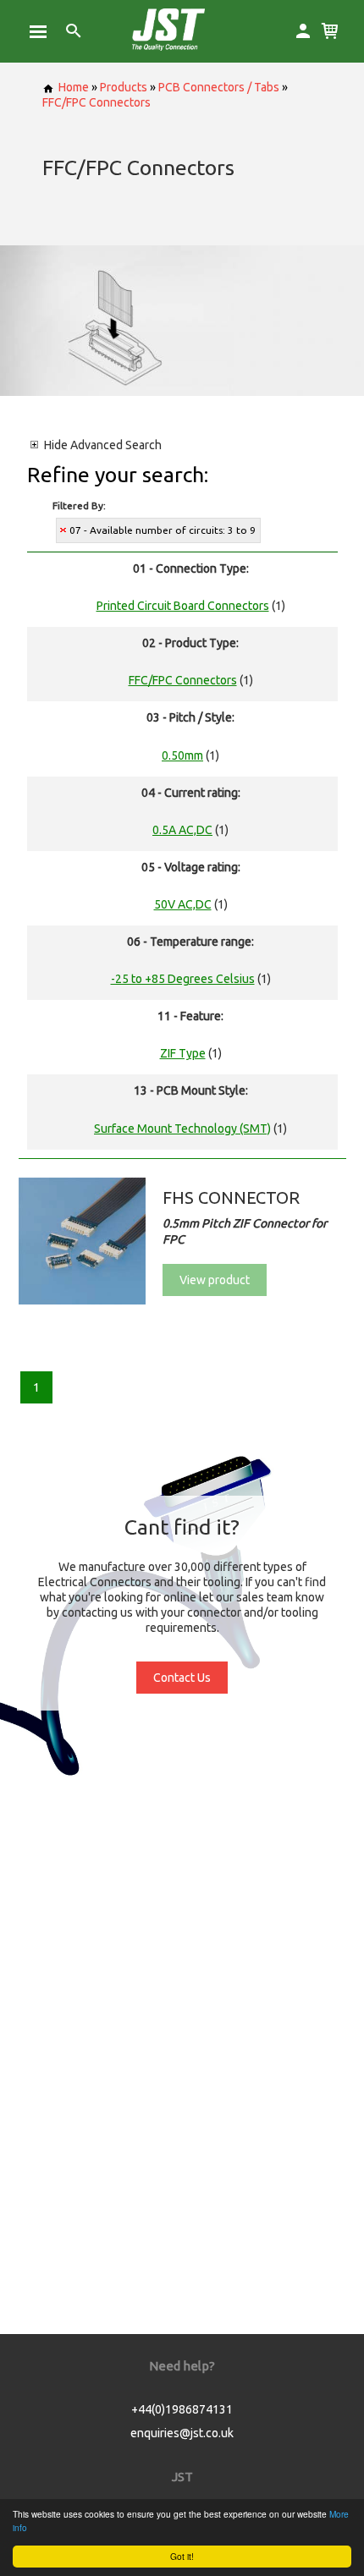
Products (124, 87)
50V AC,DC (183, 904)
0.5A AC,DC (182, 830)
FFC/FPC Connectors (97, 102)
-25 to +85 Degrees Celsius (183, 979)
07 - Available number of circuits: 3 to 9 (163, 530)
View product (215, 1280)
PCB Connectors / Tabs (219, 87)
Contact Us (182, 1678)
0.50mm (182, 755)
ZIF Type (183, 1053)
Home (74, 87)
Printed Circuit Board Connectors (183, 606)
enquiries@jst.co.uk (182, 2433)
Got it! (182, 2556)
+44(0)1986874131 (182, 2409)
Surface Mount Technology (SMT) (182, 1129)
